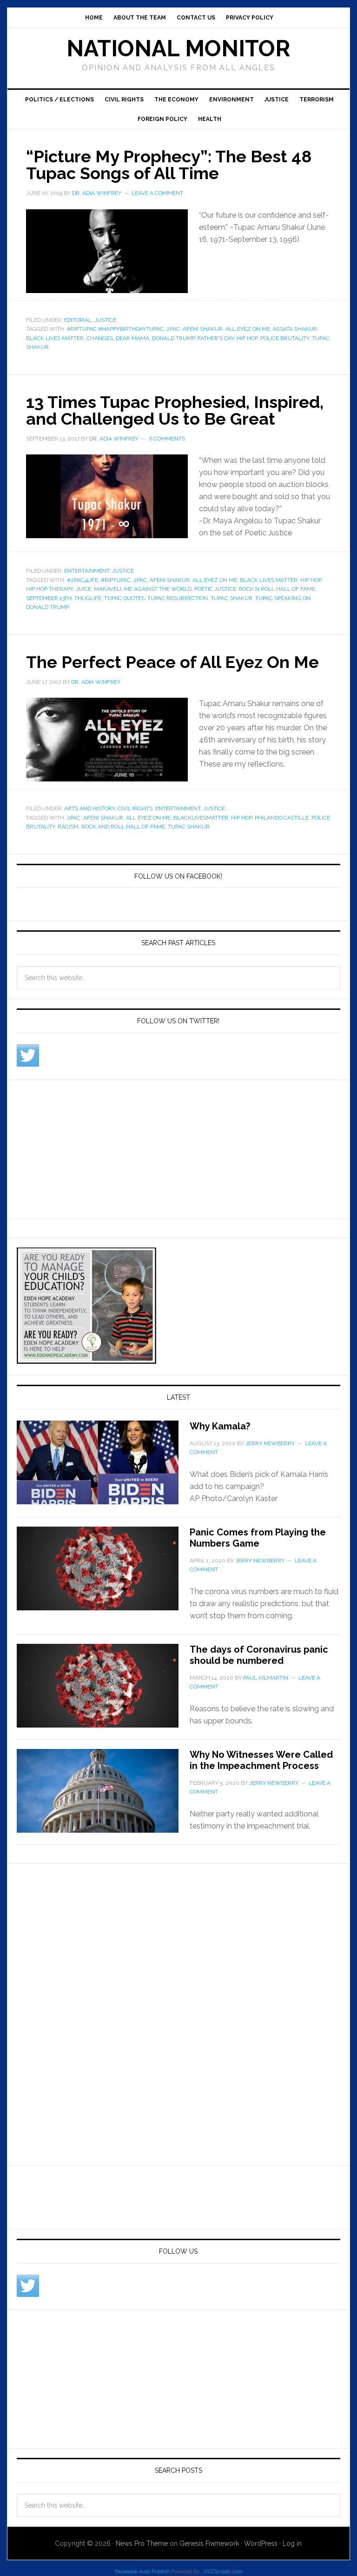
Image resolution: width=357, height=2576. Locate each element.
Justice (277, 100)
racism (68, 827)
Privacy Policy (250, 18)
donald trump (173, 338)
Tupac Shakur (231, 598)
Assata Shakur (295, 329)
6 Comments (167, 439)
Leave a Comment (157, 193)
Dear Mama (132, 338)
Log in (292, 2543)
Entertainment (87, 571)
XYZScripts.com (223, 2572)
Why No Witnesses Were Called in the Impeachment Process (261, 1760)
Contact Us (196, 18)
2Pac (173, 329)
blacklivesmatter (201, 818)
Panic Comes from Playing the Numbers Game (258, 1538)
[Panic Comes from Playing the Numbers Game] (103, 1574)
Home (94, 18)
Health (210, 119)
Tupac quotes (124, 598)
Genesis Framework (209, 2543)
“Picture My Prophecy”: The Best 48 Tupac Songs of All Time (169, 165)
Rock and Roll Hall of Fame (123, 827)
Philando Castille (282, 818)
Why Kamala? (220, 1426)
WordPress (261, 2543)
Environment (231, 100)
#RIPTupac (116, 580)
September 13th (49, 598)
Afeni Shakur (203, 329)
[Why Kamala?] (103, 1468)
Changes (100, 338)
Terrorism (317, 100)
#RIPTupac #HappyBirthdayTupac (115, 329)
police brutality (285, 338)
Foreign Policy (162, 119)
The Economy (176, 100)
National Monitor (178, 48)
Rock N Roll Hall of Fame (277, 589)
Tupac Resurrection (178, 598)
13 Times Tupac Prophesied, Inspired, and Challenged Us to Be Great (175, 410)
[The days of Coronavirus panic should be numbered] (103, 1691)
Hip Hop (247, 338)
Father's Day (216, 338)
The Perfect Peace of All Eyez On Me (172, 662)
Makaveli (108, 589)
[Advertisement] (86, 1148)
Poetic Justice (215, 589)
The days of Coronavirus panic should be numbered (259, 1655)
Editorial (78, 320)
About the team (140, 18)
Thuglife (88, 598)
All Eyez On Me (248, 329)
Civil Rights (124, 100)
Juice (83, 589)
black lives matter (55, 338)
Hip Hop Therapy (50, 589)
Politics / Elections (59, 100)
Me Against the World (158, 589)
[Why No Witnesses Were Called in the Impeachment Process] (103, 1796)
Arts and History (89, 808)
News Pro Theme (142, 2543)
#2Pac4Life (83, 580)
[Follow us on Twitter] (28, 1055)
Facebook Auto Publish (142, 2572)
